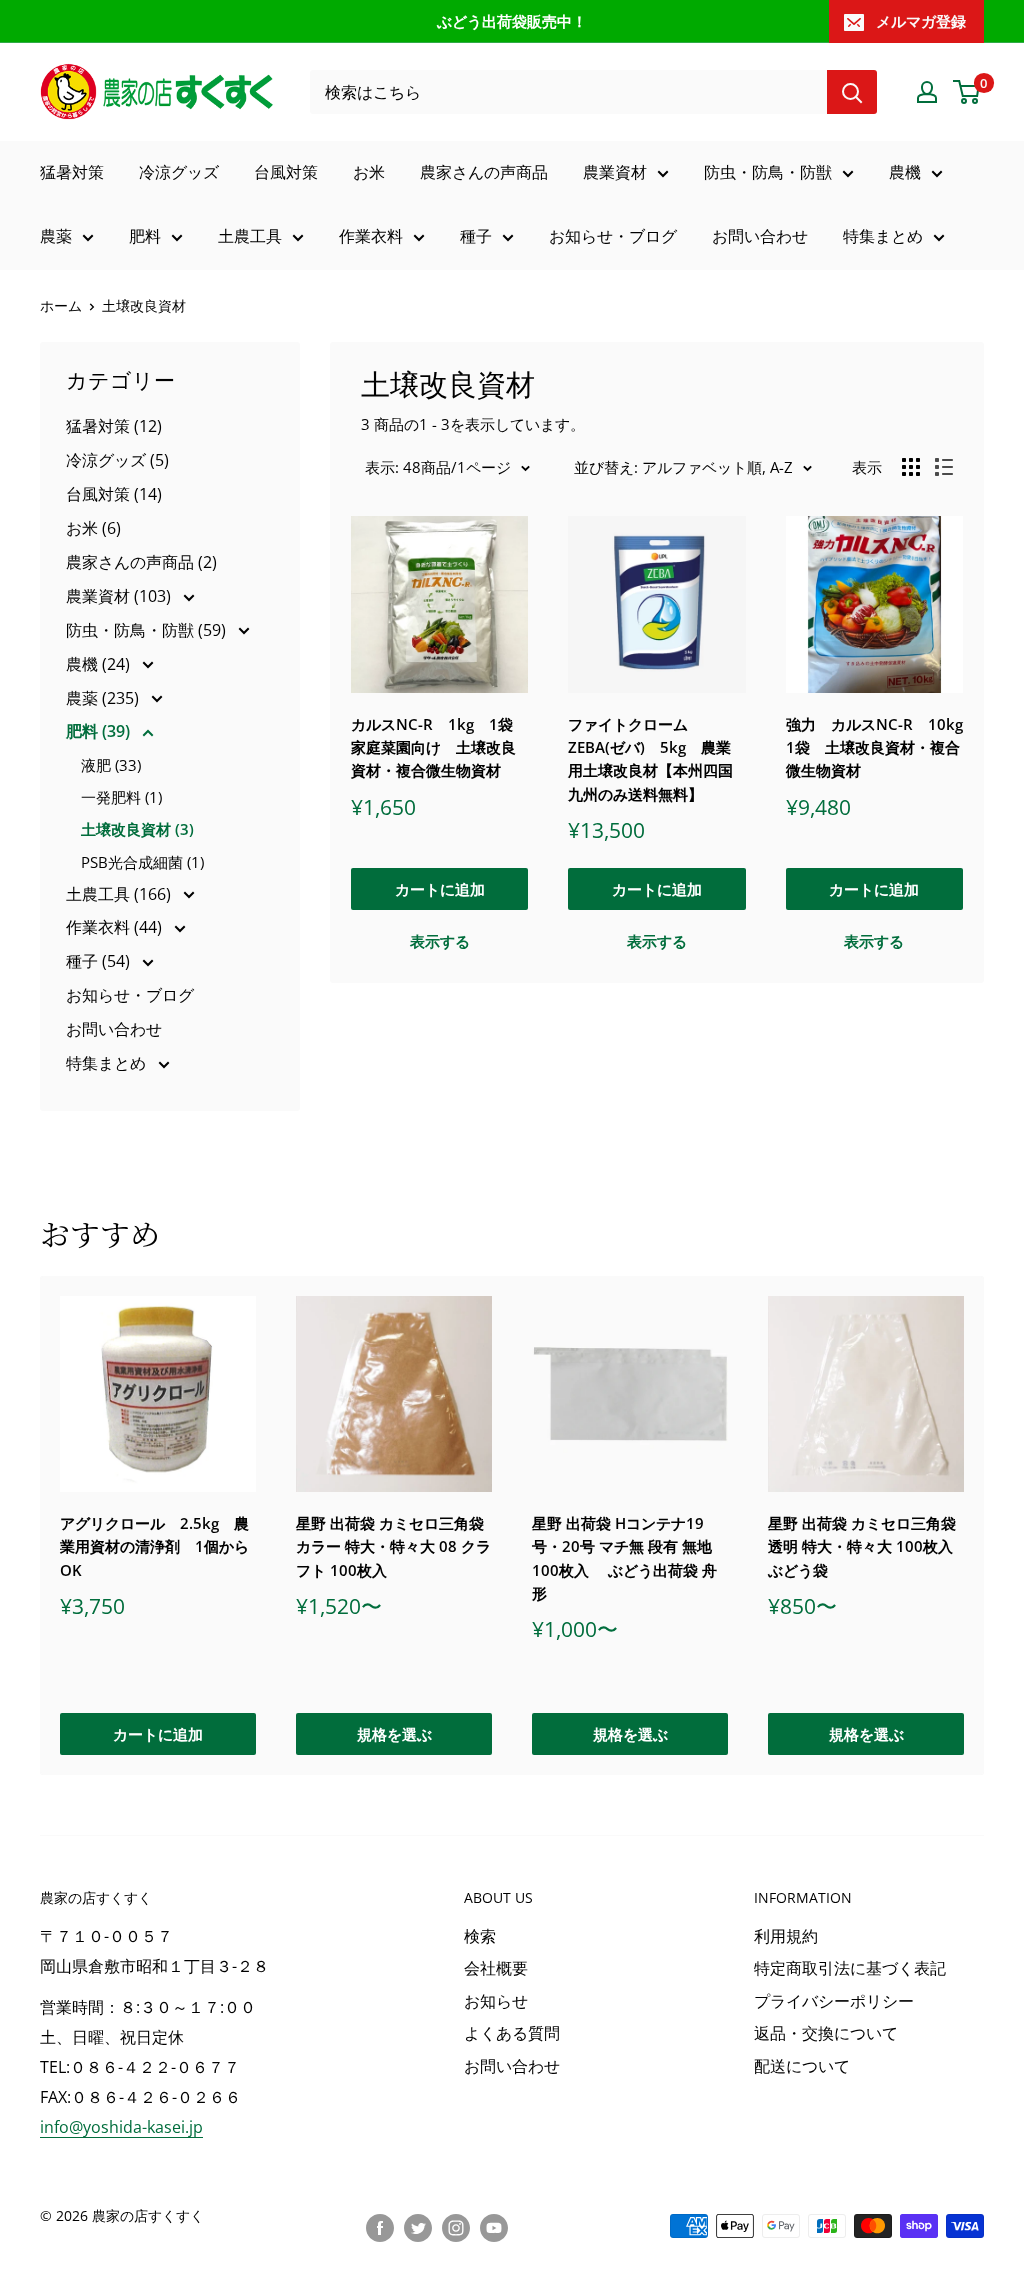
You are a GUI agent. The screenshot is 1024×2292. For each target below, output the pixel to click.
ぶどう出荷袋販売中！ (512, 21)
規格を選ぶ (394, 1734)
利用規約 (786, 1936)
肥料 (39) (100, 731)
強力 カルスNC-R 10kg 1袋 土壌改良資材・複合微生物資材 (874, 747)
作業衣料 (371, 236)
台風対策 (286, 172)
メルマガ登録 (921, 21)
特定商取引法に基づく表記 (850, 1968)
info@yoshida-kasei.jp (121, 2127)
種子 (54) (100, 961)
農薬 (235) (104, 698)
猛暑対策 (72, 172)
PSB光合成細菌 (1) (142, 862)
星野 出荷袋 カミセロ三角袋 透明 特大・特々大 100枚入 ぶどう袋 (862, 1546)
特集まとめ (883, 236)
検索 (480, 1936)
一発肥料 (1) (121, 797)
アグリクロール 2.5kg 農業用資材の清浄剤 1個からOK (154, 1546)
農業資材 (615, 172)
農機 (905, 172)
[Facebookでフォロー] (380, 2228)
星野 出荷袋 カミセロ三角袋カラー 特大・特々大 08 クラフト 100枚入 (393, 1546)
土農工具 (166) (120, 894)
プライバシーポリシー (834, 2001)
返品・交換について (826, 2033)
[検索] (852, 92)
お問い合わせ (760, 236)
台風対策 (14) (114, 494)
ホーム (61, 305)
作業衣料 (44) (116, 927)
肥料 (145, 236)
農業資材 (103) (120, 596)
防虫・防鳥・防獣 (768, 172)
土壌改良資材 (144, 305)
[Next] (984, 1525)
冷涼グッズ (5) (117, 460)
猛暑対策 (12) (114, 426)
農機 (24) (100, 664)
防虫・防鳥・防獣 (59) (148, 630)
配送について (802, 2066)
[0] (967, 92)
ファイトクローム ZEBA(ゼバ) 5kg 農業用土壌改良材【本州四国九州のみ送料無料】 (650, 759)
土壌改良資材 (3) (137, 829)
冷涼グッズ (179, 172)
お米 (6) (93, 528)
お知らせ (496, 2001)
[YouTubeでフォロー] (494, 2228)
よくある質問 (512, 2033)
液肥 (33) (111, 765)
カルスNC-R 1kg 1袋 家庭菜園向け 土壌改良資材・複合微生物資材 (439, 747)
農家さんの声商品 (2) (141, 562)
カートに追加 (440, 889)
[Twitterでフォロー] (418, 2228)
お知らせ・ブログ (613, 236)
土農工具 (250, 236)
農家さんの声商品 (484, 172)
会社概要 (496, 1968)
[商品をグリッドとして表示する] (911, 467)
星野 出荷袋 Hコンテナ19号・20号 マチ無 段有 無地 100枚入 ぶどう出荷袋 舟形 (624, 1558)
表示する (440, 941)
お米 (369, 172)
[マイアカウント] (927, 92)
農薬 (56, 236)
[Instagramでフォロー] (456, 2228)
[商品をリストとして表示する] (944, 467)
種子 (476, 236)
